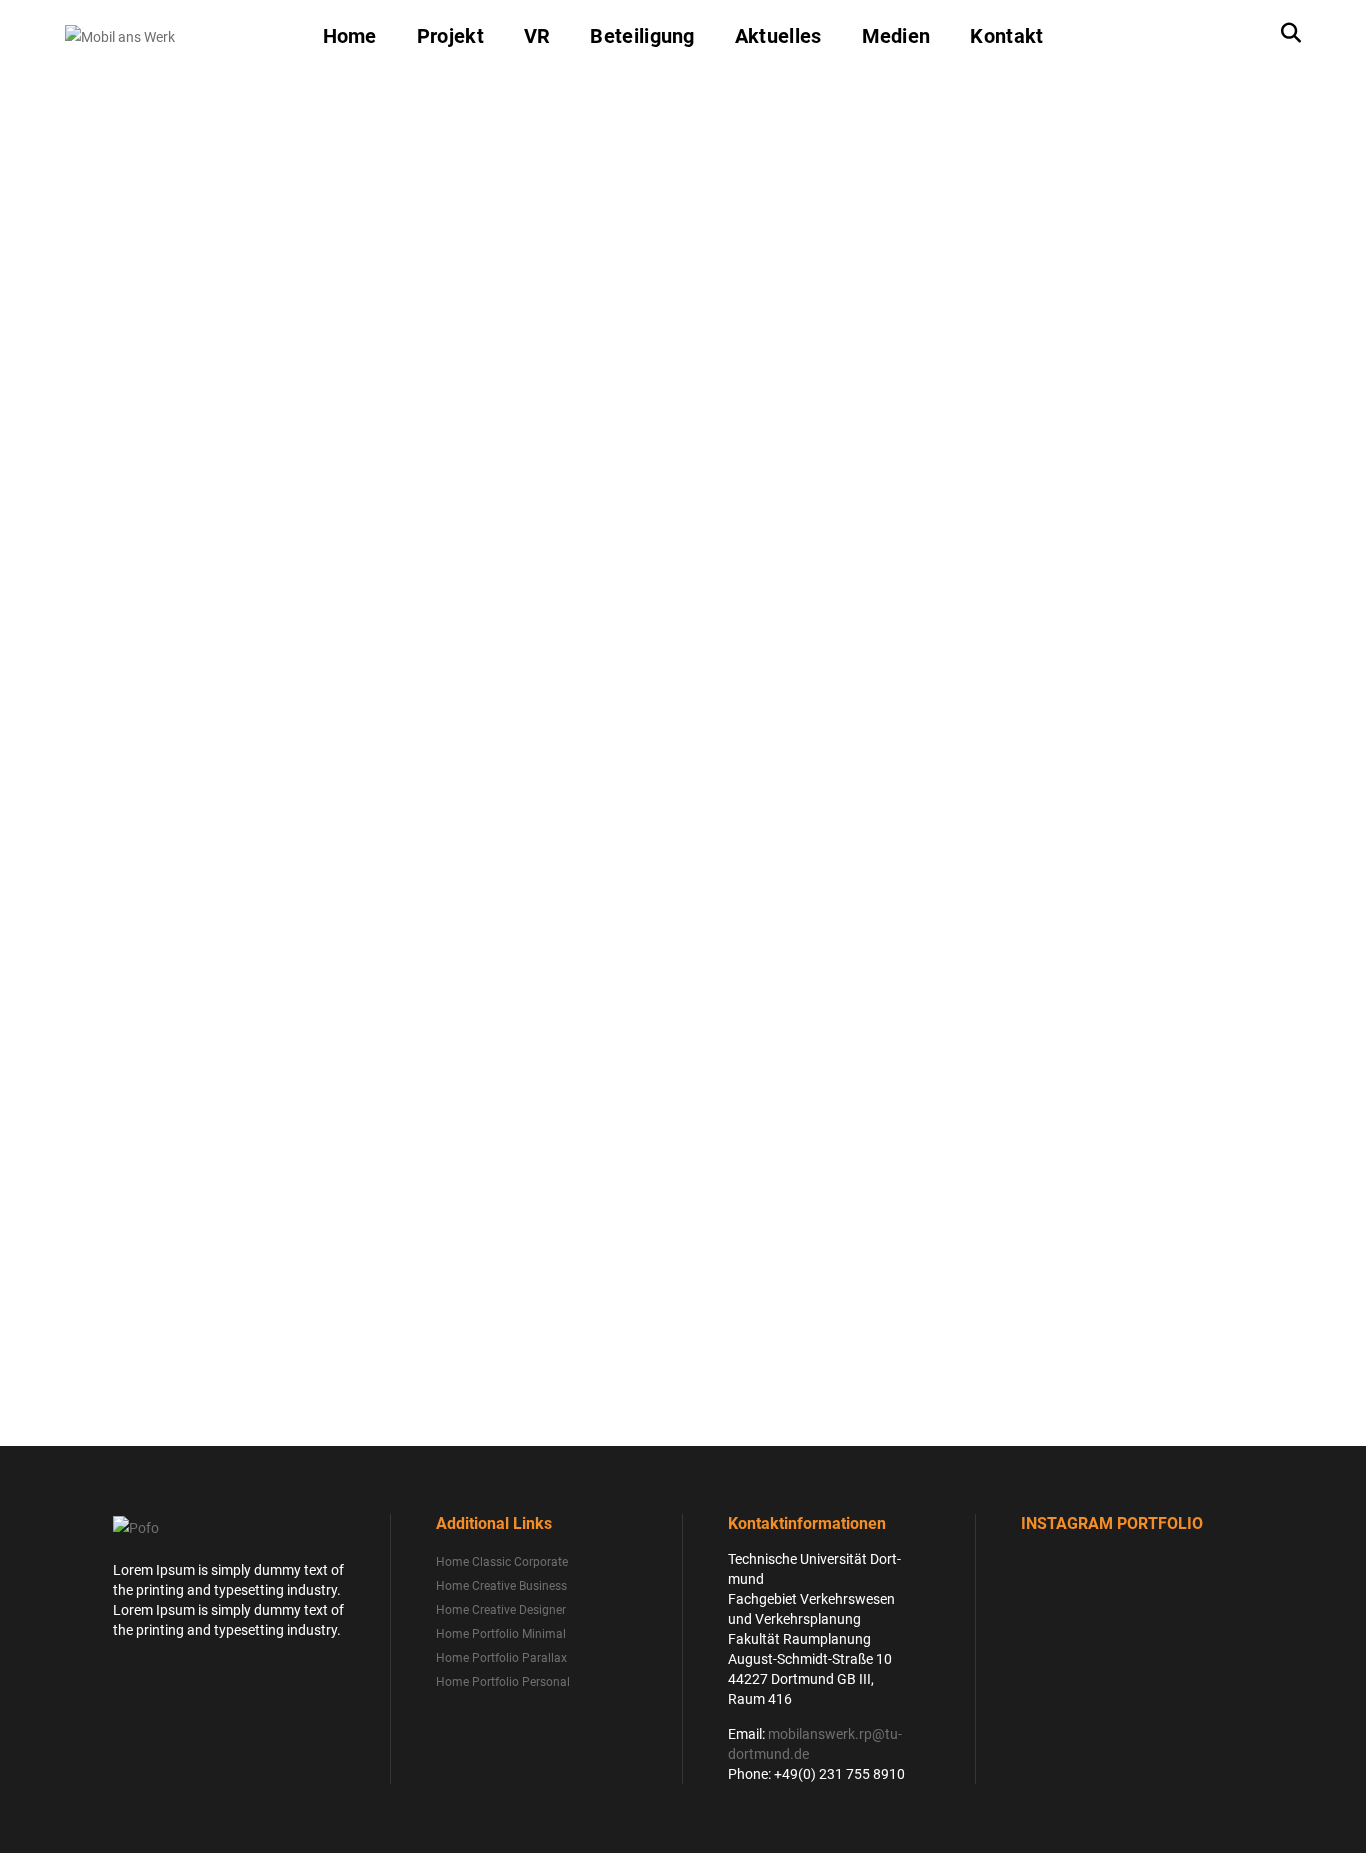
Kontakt (1006, 36)
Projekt (450, 36)
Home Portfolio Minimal (501, 1634)
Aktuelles (778, 36)
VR (537, 36)
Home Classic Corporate (502, 1562)
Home (350, 36)
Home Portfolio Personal (503, 1682)
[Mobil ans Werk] (120, 35)
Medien (896, 36)
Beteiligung (642, 36)
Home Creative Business (501, 1586)
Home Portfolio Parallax (501, 1658)
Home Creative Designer (501, 1610)
